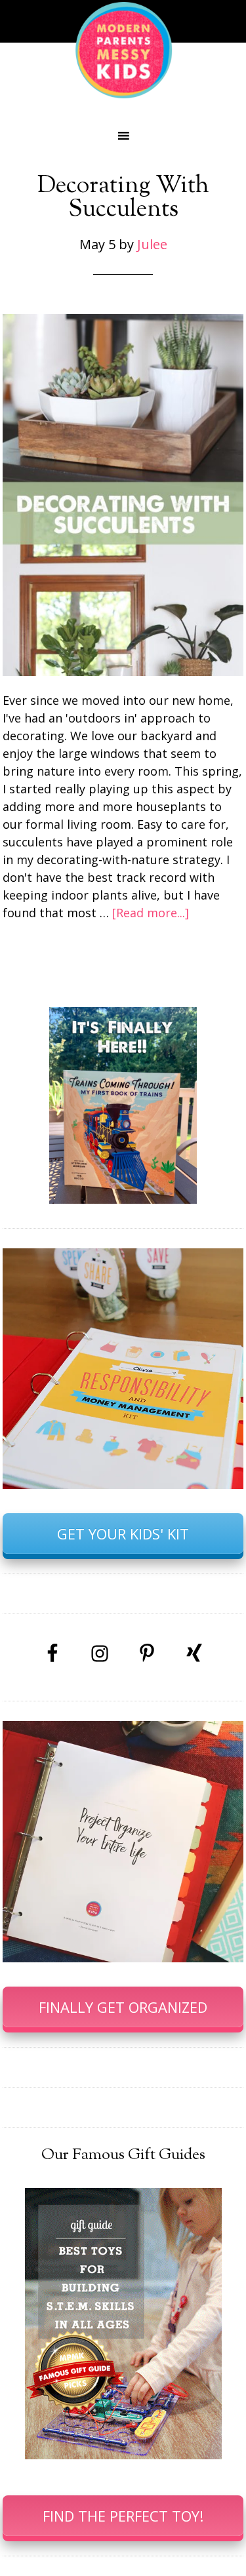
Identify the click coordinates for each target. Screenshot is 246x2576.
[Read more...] (151, 913)
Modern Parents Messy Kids (123, 49)
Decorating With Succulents (123, 198)
